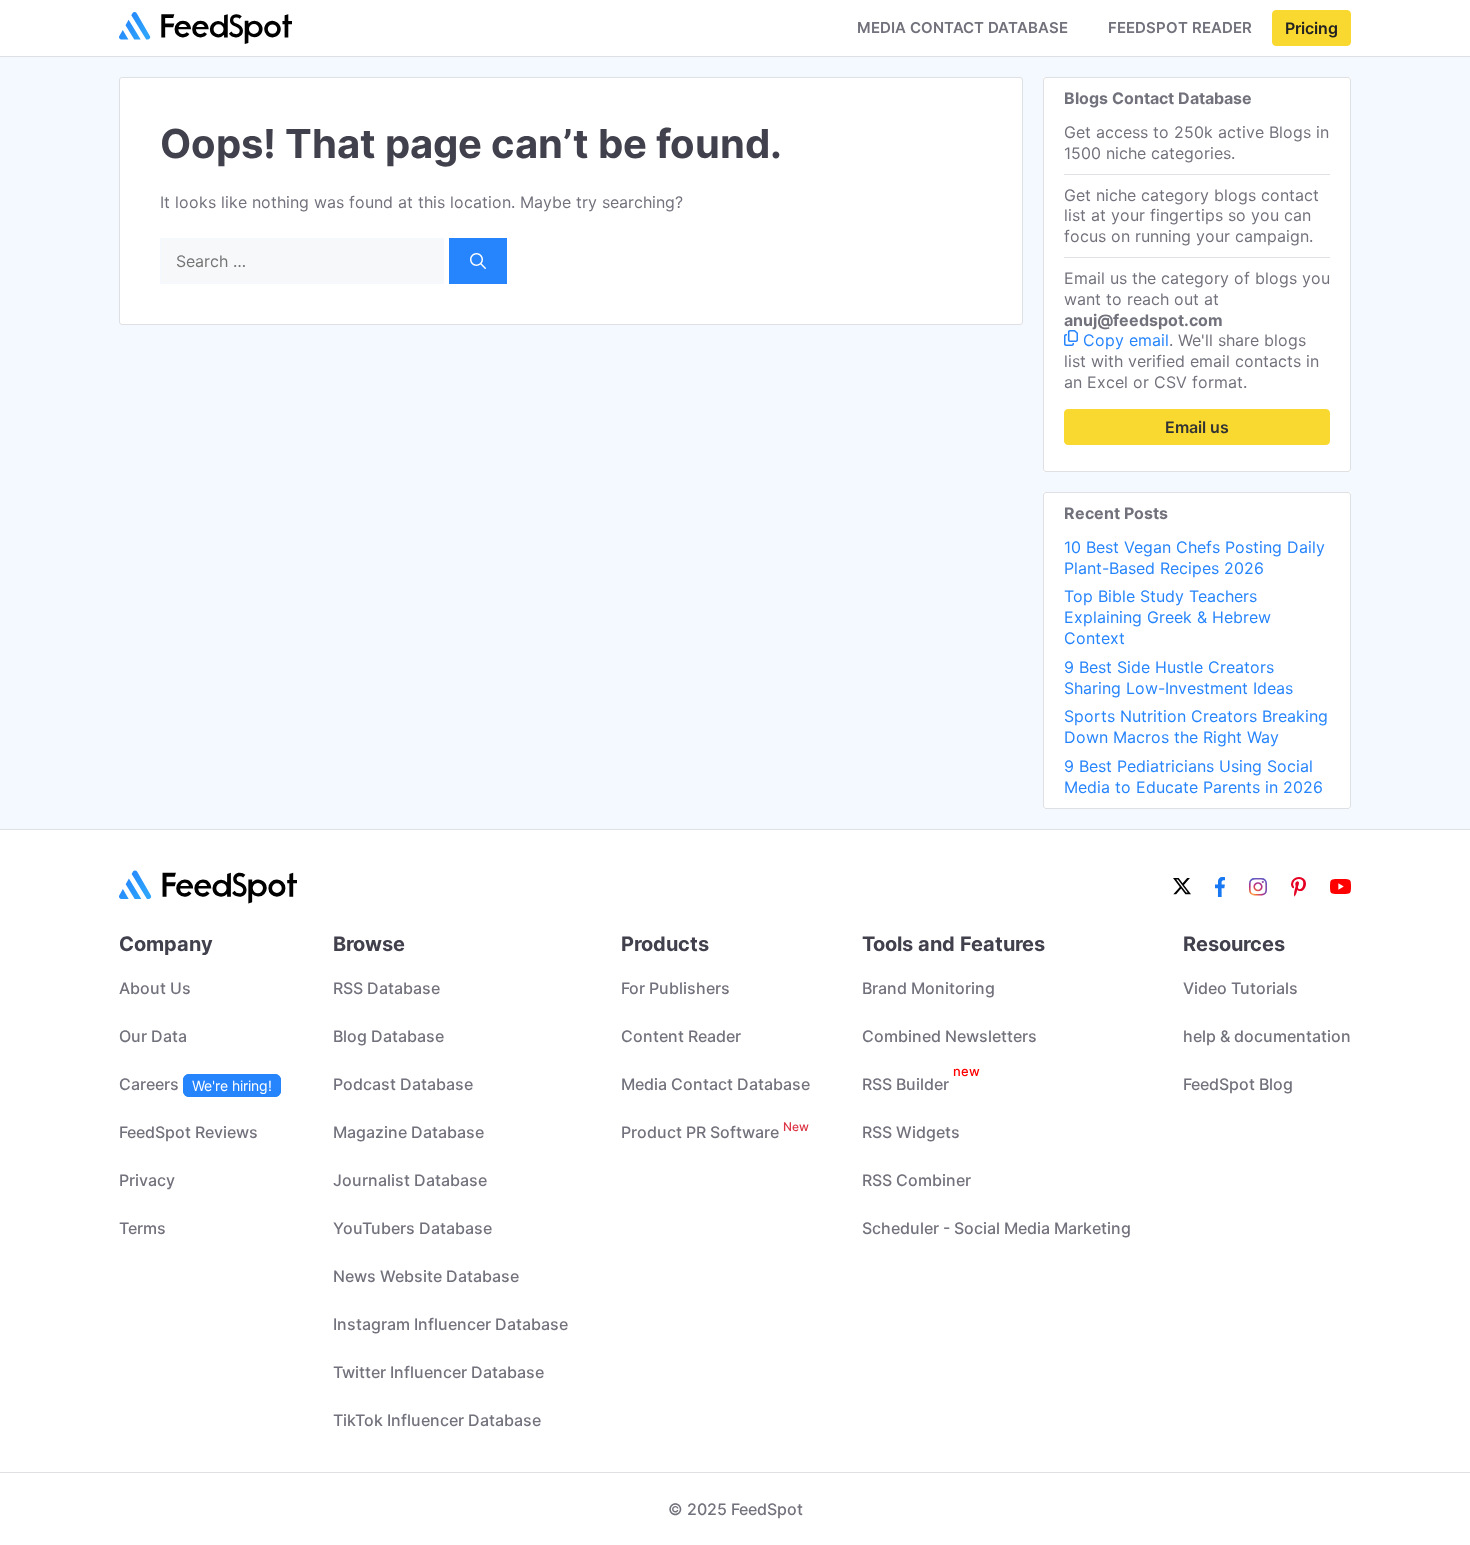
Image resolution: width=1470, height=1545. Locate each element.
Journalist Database (410, 1180)
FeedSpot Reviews (188, 1132)
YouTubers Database (412, 1228)
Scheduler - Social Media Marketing (996, 1228)
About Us (155, 988)
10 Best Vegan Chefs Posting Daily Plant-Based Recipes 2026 (1194, 557)
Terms (142, 1228)
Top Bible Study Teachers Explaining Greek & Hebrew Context (1167, 617)
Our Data (153, 1036)
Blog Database (388, 1036)
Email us (1197, 427)
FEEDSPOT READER (1180, 28)
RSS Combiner (916, 1180)
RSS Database (386, 988)
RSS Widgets (911, 1132)
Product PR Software (715, 1132)
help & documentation (1267, 1036)
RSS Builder (921, 1084)
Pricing (1311, 28)
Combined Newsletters (949, 1036)
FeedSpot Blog (1238, 1084)
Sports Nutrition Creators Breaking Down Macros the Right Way (1196, 726)
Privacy (147, 1180)
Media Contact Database (715, 1084)
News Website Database (426, 1276)
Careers (195, 1084)
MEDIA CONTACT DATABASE (962, 28)
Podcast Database (403, 1084)
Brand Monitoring (928, 988)
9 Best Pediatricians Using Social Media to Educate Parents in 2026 (1193, 776)
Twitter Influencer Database (438, 1372)
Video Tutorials (1240, 988)
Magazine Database (408, 1132)
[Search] (478, 261)
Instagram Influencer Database (450, 1324)
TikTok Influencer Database (437, 1420)
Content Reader (681, 1036)
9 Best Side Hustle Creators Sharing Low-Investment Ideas (1178, 677)
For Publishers (675, 988)
